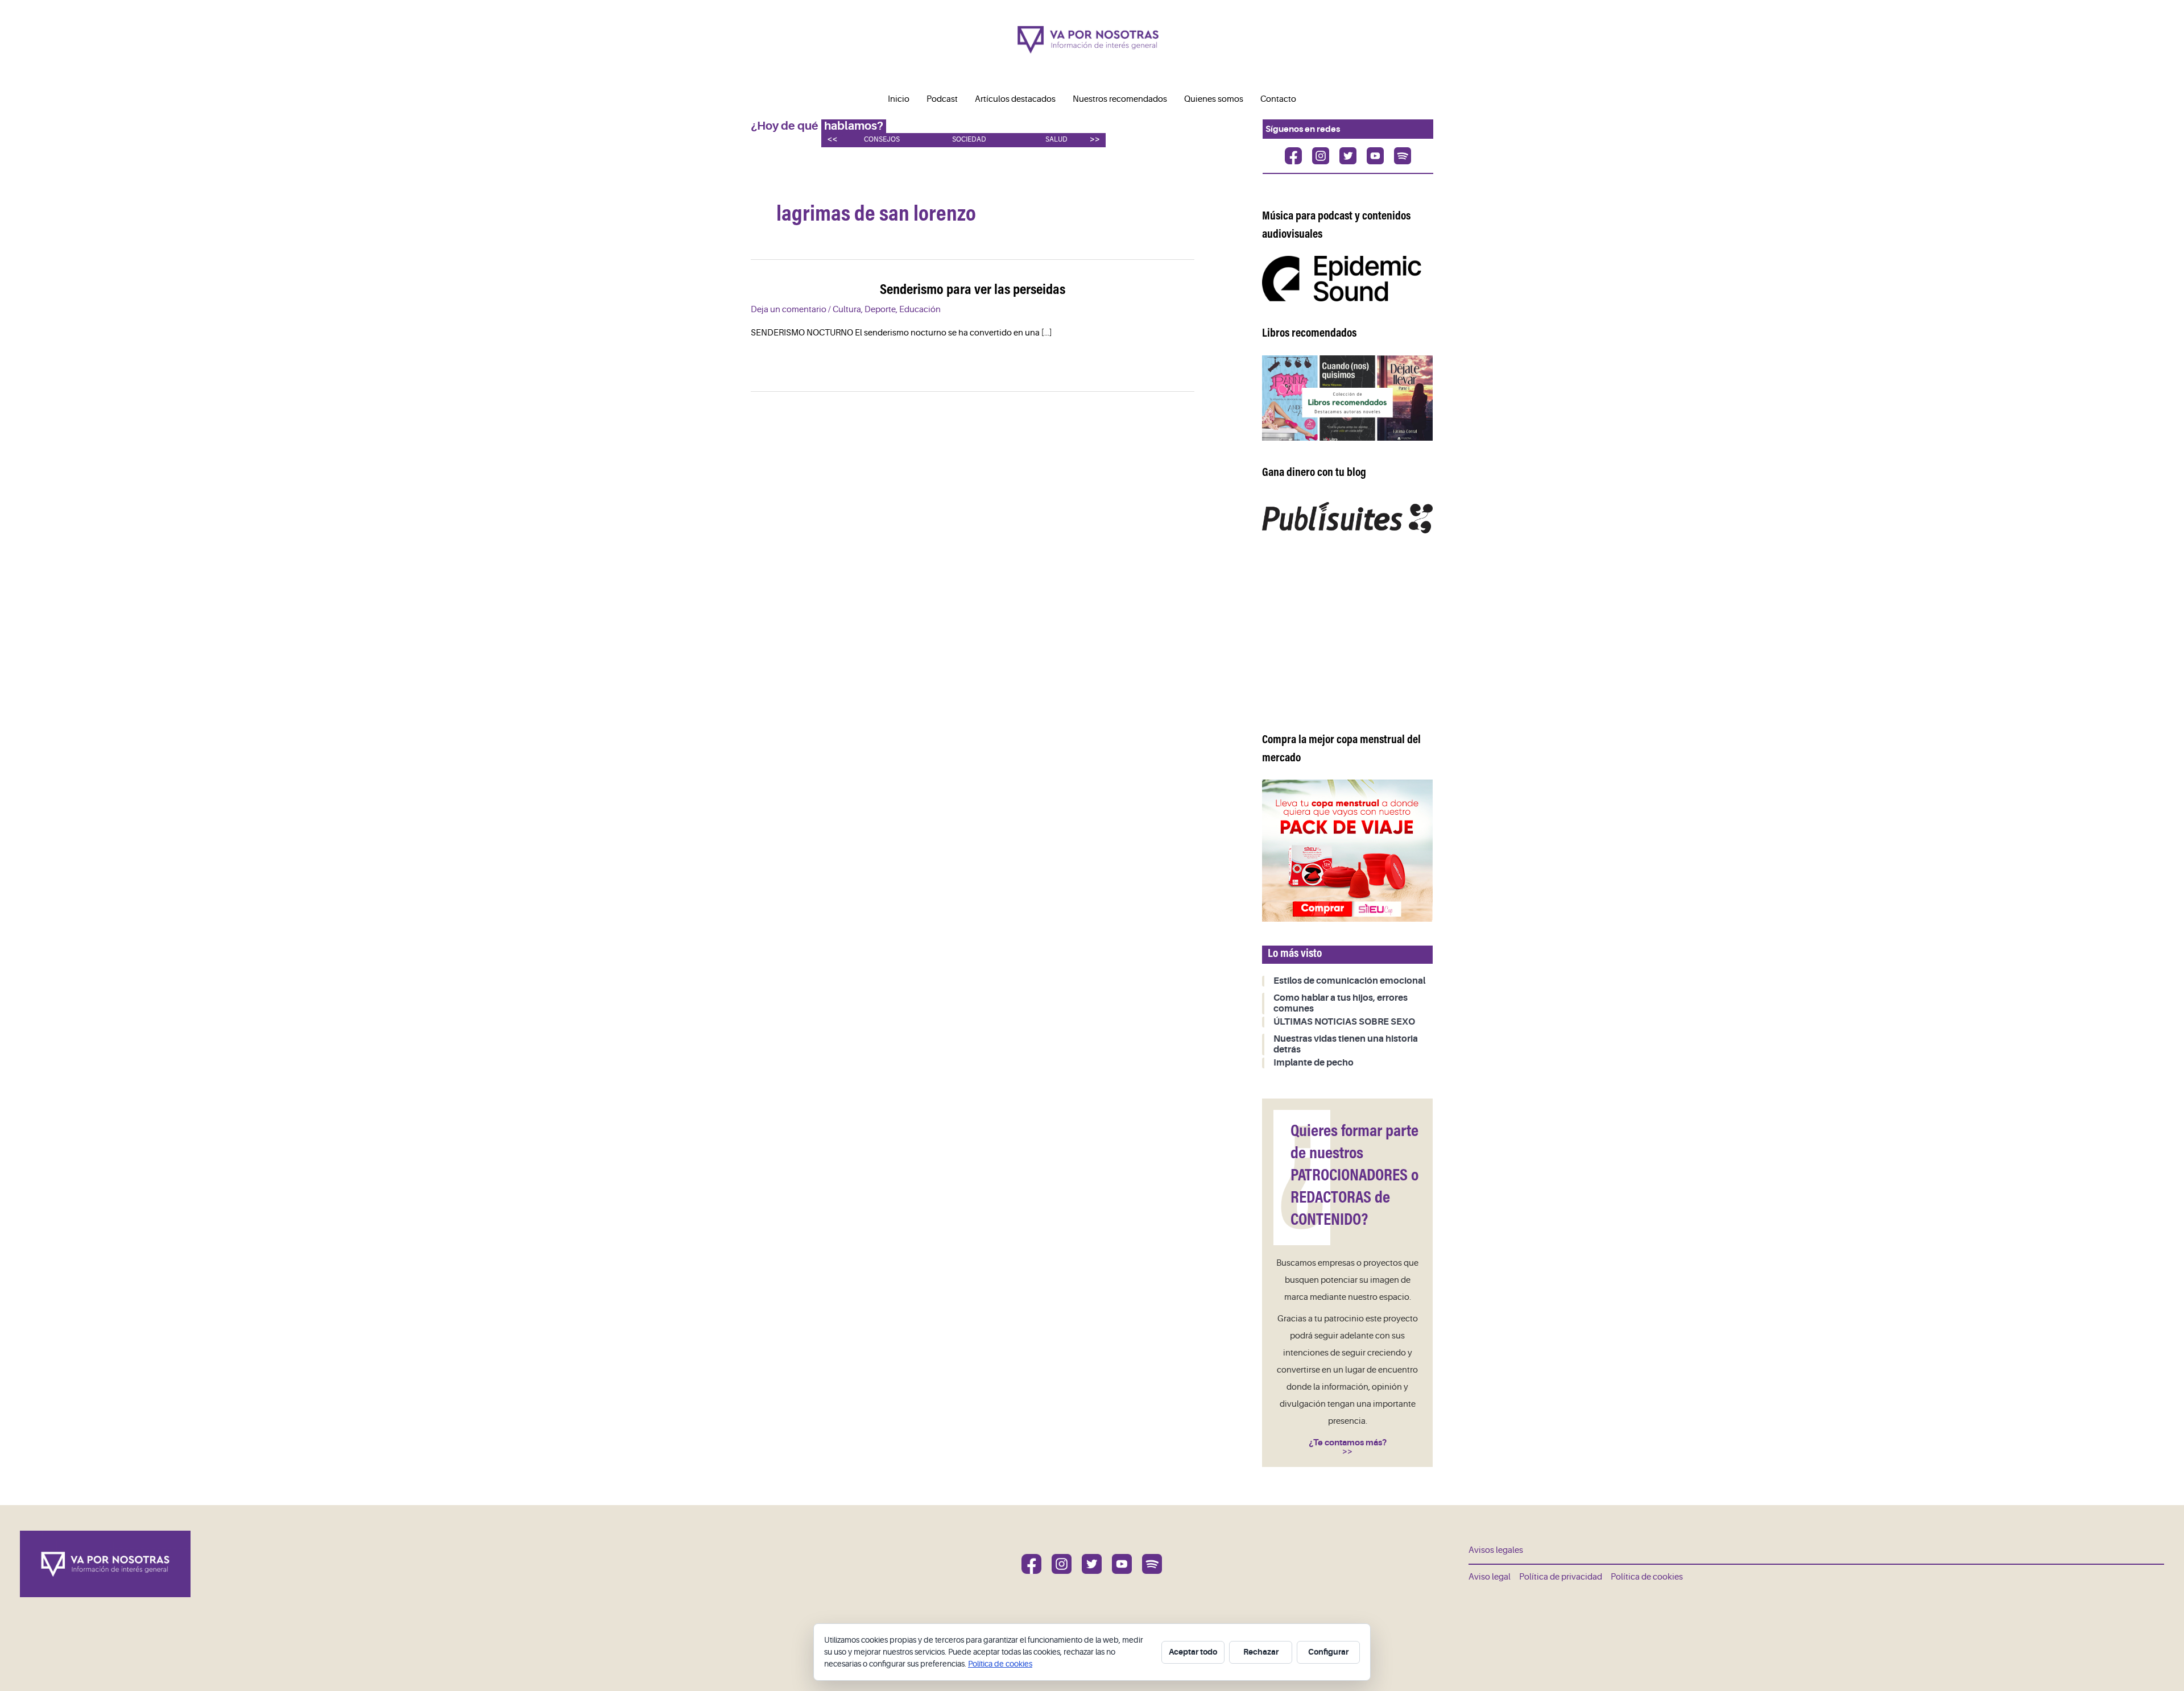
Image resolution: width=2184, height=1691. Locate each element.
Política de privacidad (1561, 1577)
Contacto (1278, 99)
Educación (920, 310)
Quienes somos (1214, 99)
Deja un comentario (789, 310)
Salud (1056, 140)
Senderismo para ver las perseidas (973, 291)
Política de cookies (1647, 1577)
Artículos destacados (1015, 99)
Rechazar (1261, 1652)
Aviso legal (1490, 1577)
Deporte (880, 310)
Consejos (882, 140)
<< (832, 139)
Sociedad (969, 140)
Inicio (899, 99)
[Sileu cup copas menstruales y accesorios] (1347, 850)
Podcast (942, 99)
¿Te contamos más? (1348, 1443)
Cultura (847, 310)
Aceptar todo (1193, 1652)
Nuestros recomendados (1120, 99)
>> (1095, 139)
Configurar (1328, 1652)
